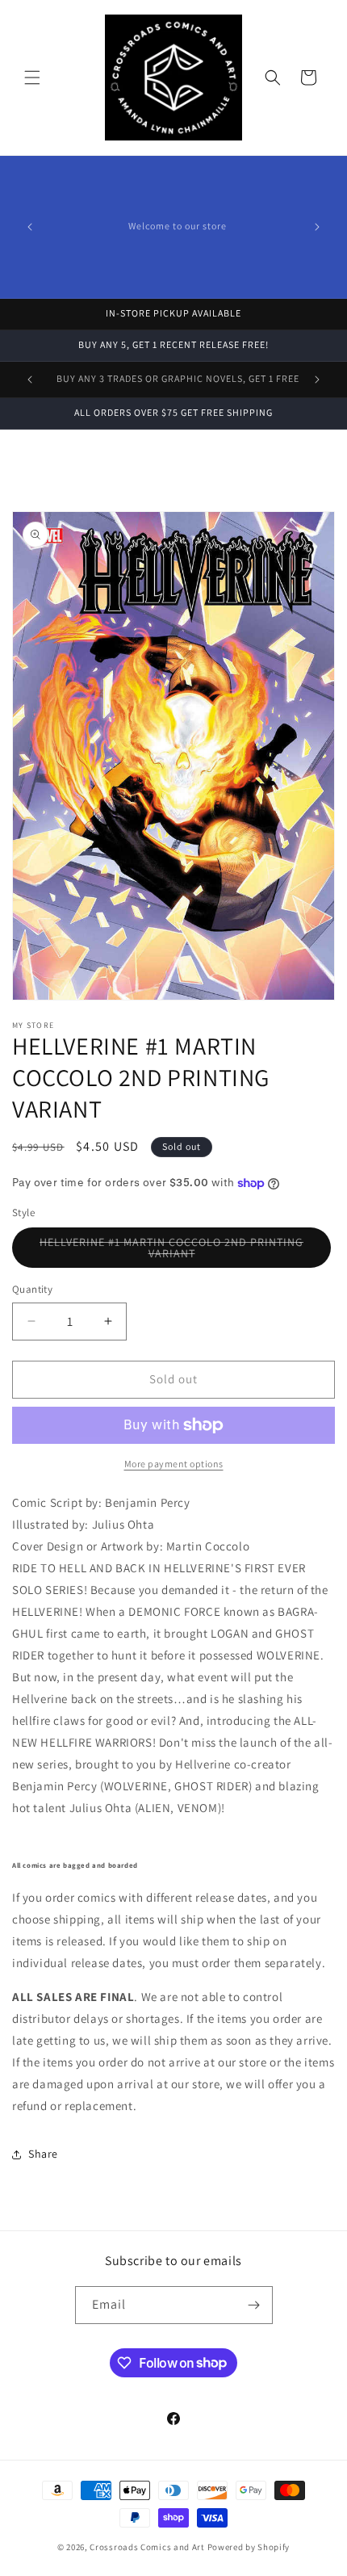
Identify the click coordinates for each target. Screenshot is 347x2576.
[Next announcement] (317, 227)
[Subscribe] (254, 2305)
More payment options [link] (174, 1464)
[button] (32, 78)
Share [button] (43, 2154)
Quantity (32, 1289)
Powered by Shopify (249, 2547)
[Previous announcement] (30, 227)
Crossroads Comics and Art (148, 2547)
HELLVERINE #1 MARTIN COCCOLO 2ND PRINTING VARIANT (171, 1251)
